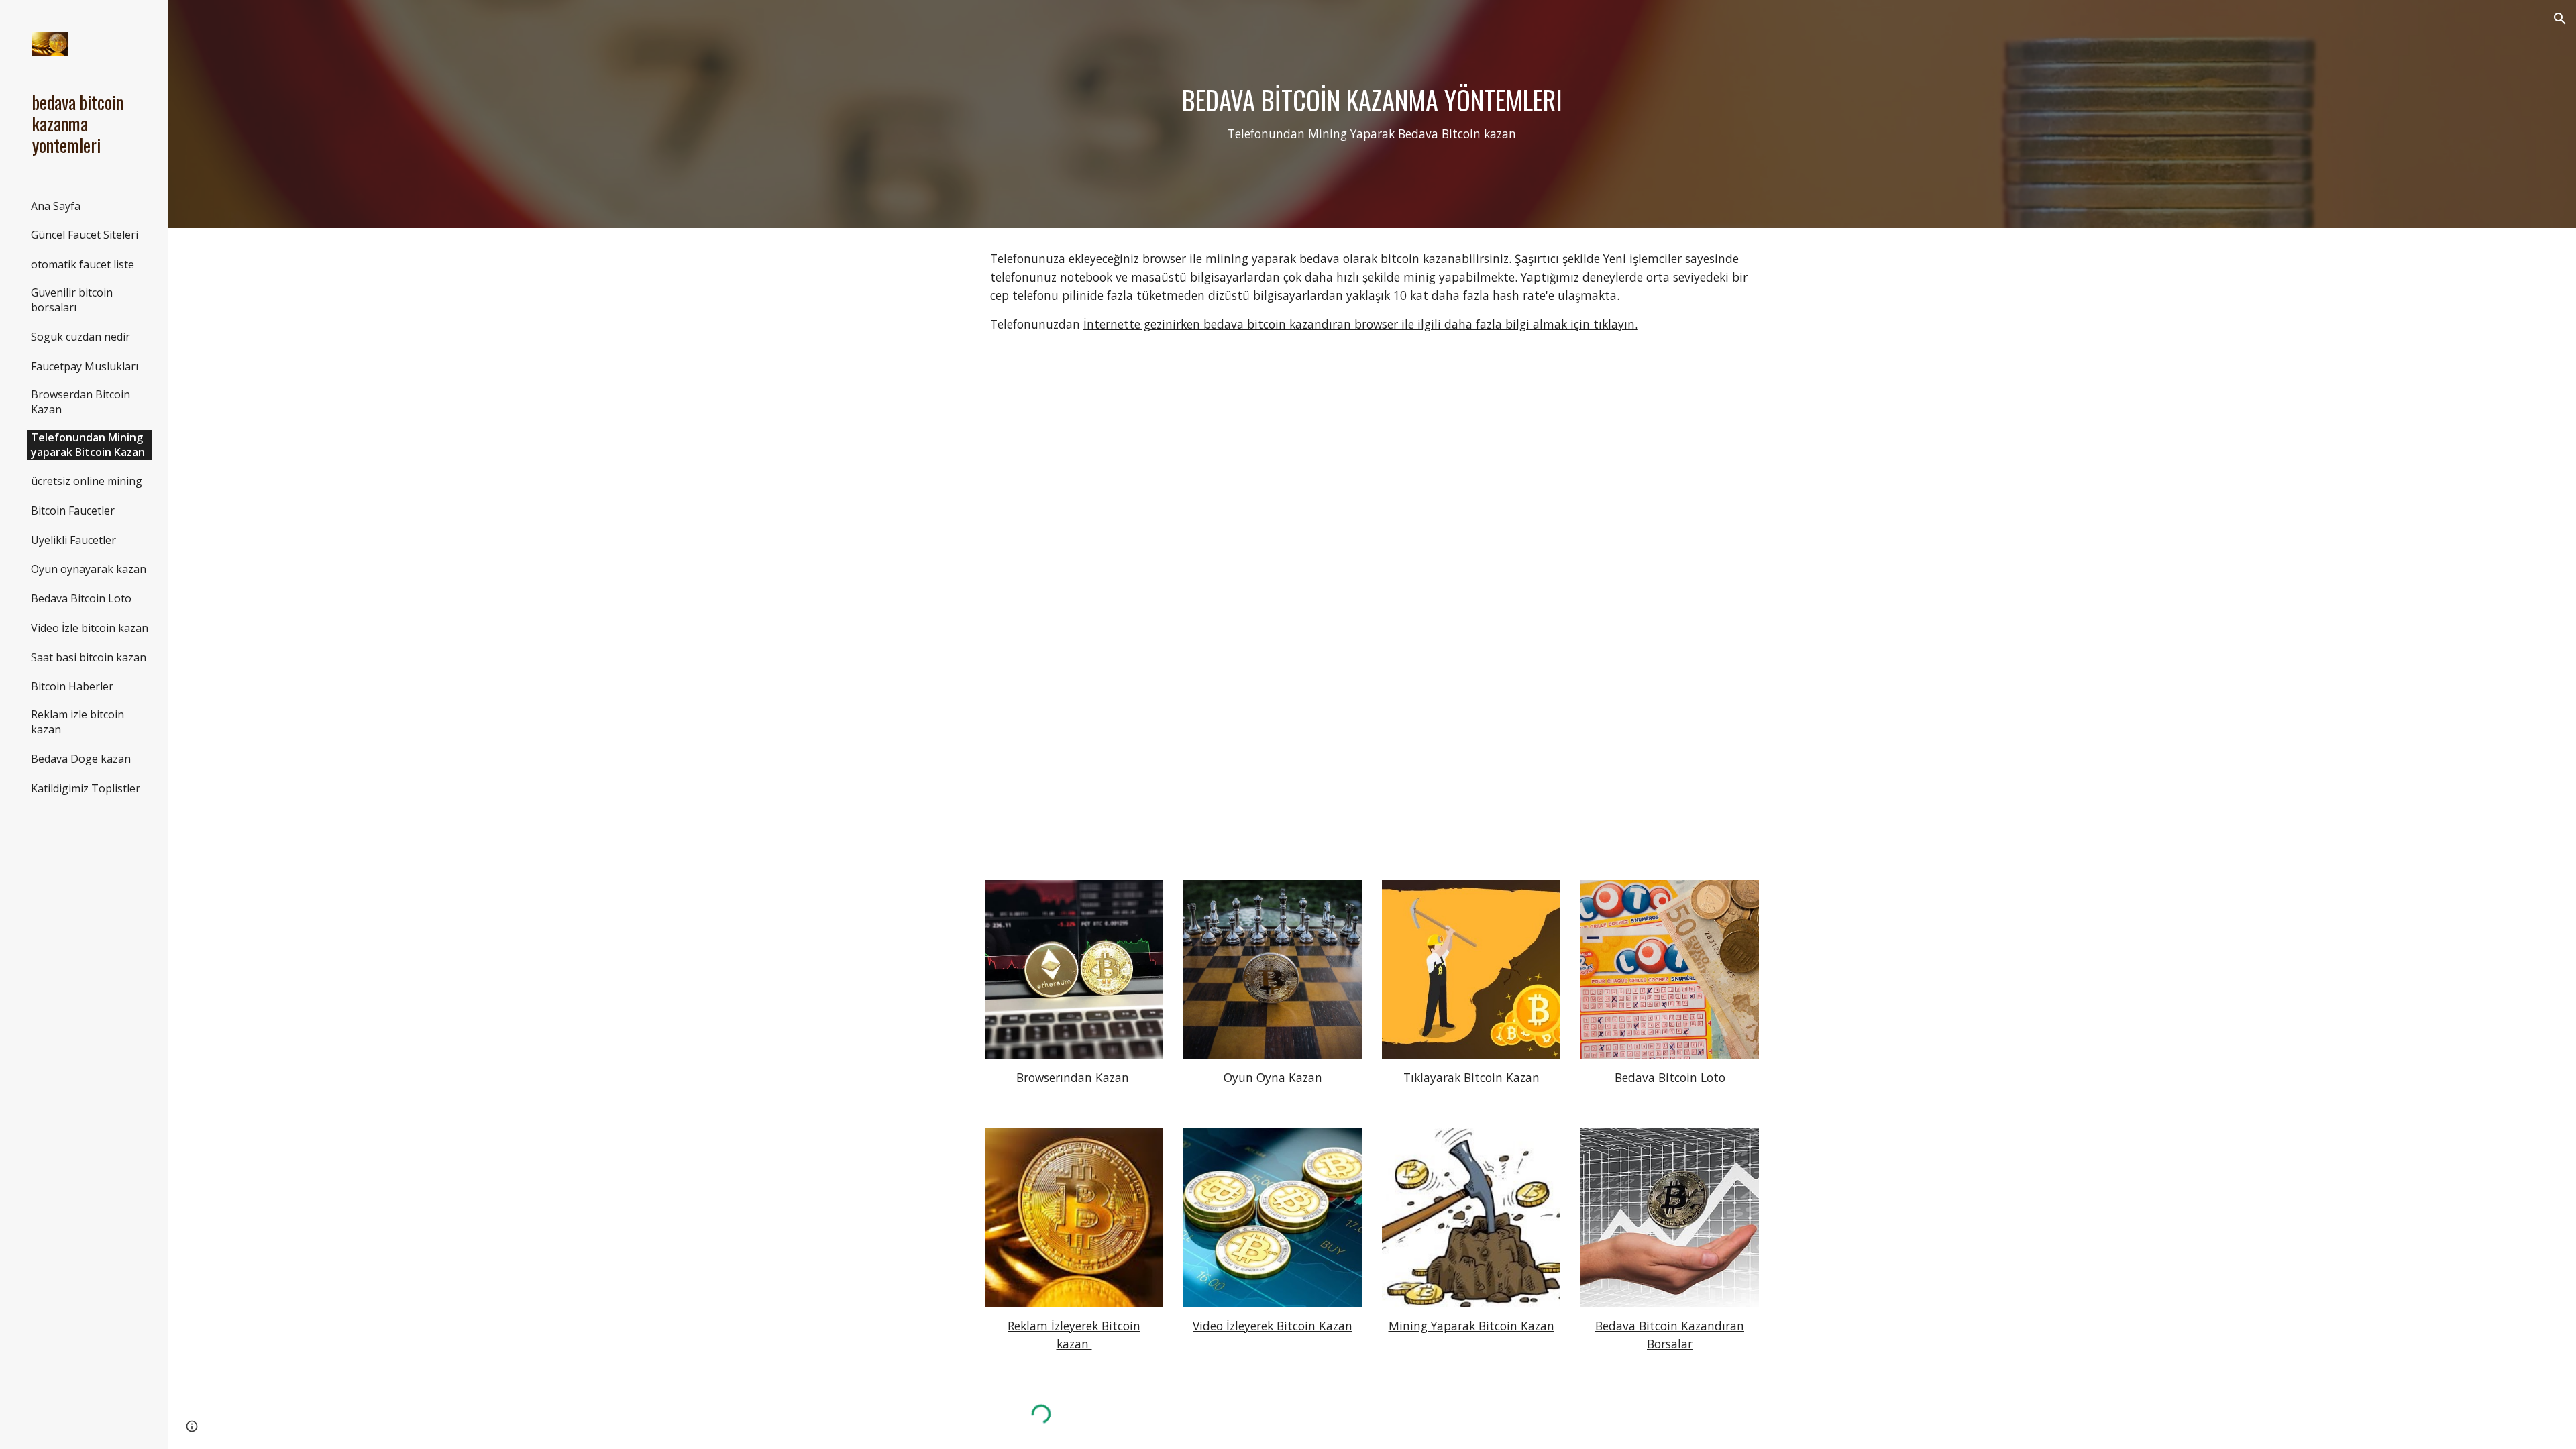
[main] (1372, 114)
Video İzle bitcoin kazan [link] (90, 628)
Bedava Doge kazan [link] (81, 759)
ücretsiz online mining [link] (87, 481)
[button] (2560, 19)
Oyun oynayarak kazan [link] (89, 569)
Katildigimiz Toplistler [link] (86, 788)
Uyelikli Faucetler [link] (73, 540)
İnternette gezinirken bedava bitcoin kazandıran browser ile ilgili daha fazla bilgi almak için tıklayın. (1360, 324)
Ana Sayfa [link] (56, 206)
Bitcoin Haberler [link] (72, 686)
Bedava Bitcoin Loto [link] (81, 598)
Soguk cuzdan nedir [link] (80, 337)
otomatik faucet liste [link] (83, 264)
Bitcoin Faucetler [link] (73, 511)
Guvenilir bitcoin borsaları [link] (72, 300)
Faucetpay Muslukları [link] (85, 366)
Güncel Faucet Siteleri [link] (85, 235)
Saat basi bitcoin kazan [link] (89, 657)
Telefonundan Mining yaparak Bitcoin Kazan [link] (88, 445)
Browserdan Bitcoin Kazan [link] (80, 402)
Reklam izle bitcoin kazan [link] (77, 722)
